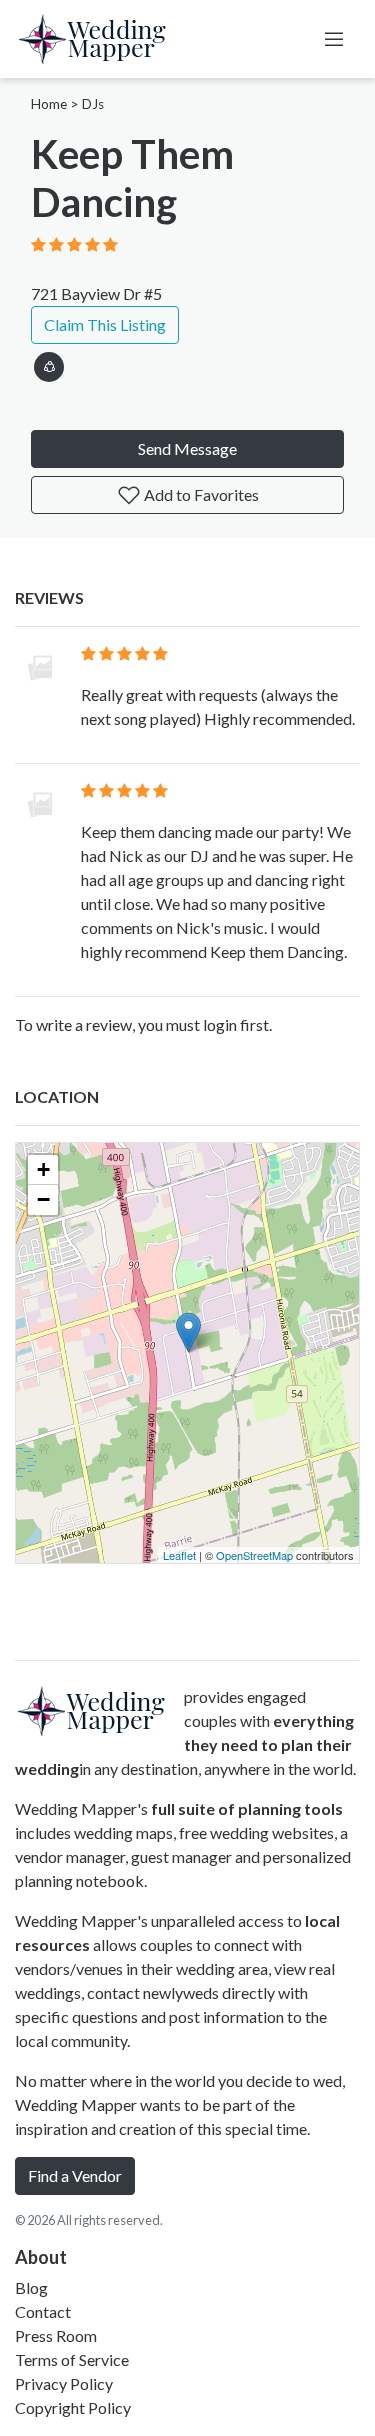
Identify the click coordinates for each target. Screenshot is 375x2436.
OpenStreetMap (254, 1555)
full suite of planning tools (247, 1808)
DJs (93, 104)
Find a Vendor (75, 2175)
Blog (31, 2287)
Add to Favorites (200, 494)
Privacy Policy (64, 2383)
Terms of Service (72, 2359)
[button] (49, 363)
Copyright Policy (73, 2407)
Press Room (56, 2335)
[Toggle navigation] (334, 39)
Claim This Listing (105, 324)
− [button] (43, 1199)
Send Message (187, 448)
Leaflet (179, 1555)
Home (49, 104)
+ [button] (43, 1169)
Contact (43, 2311)
